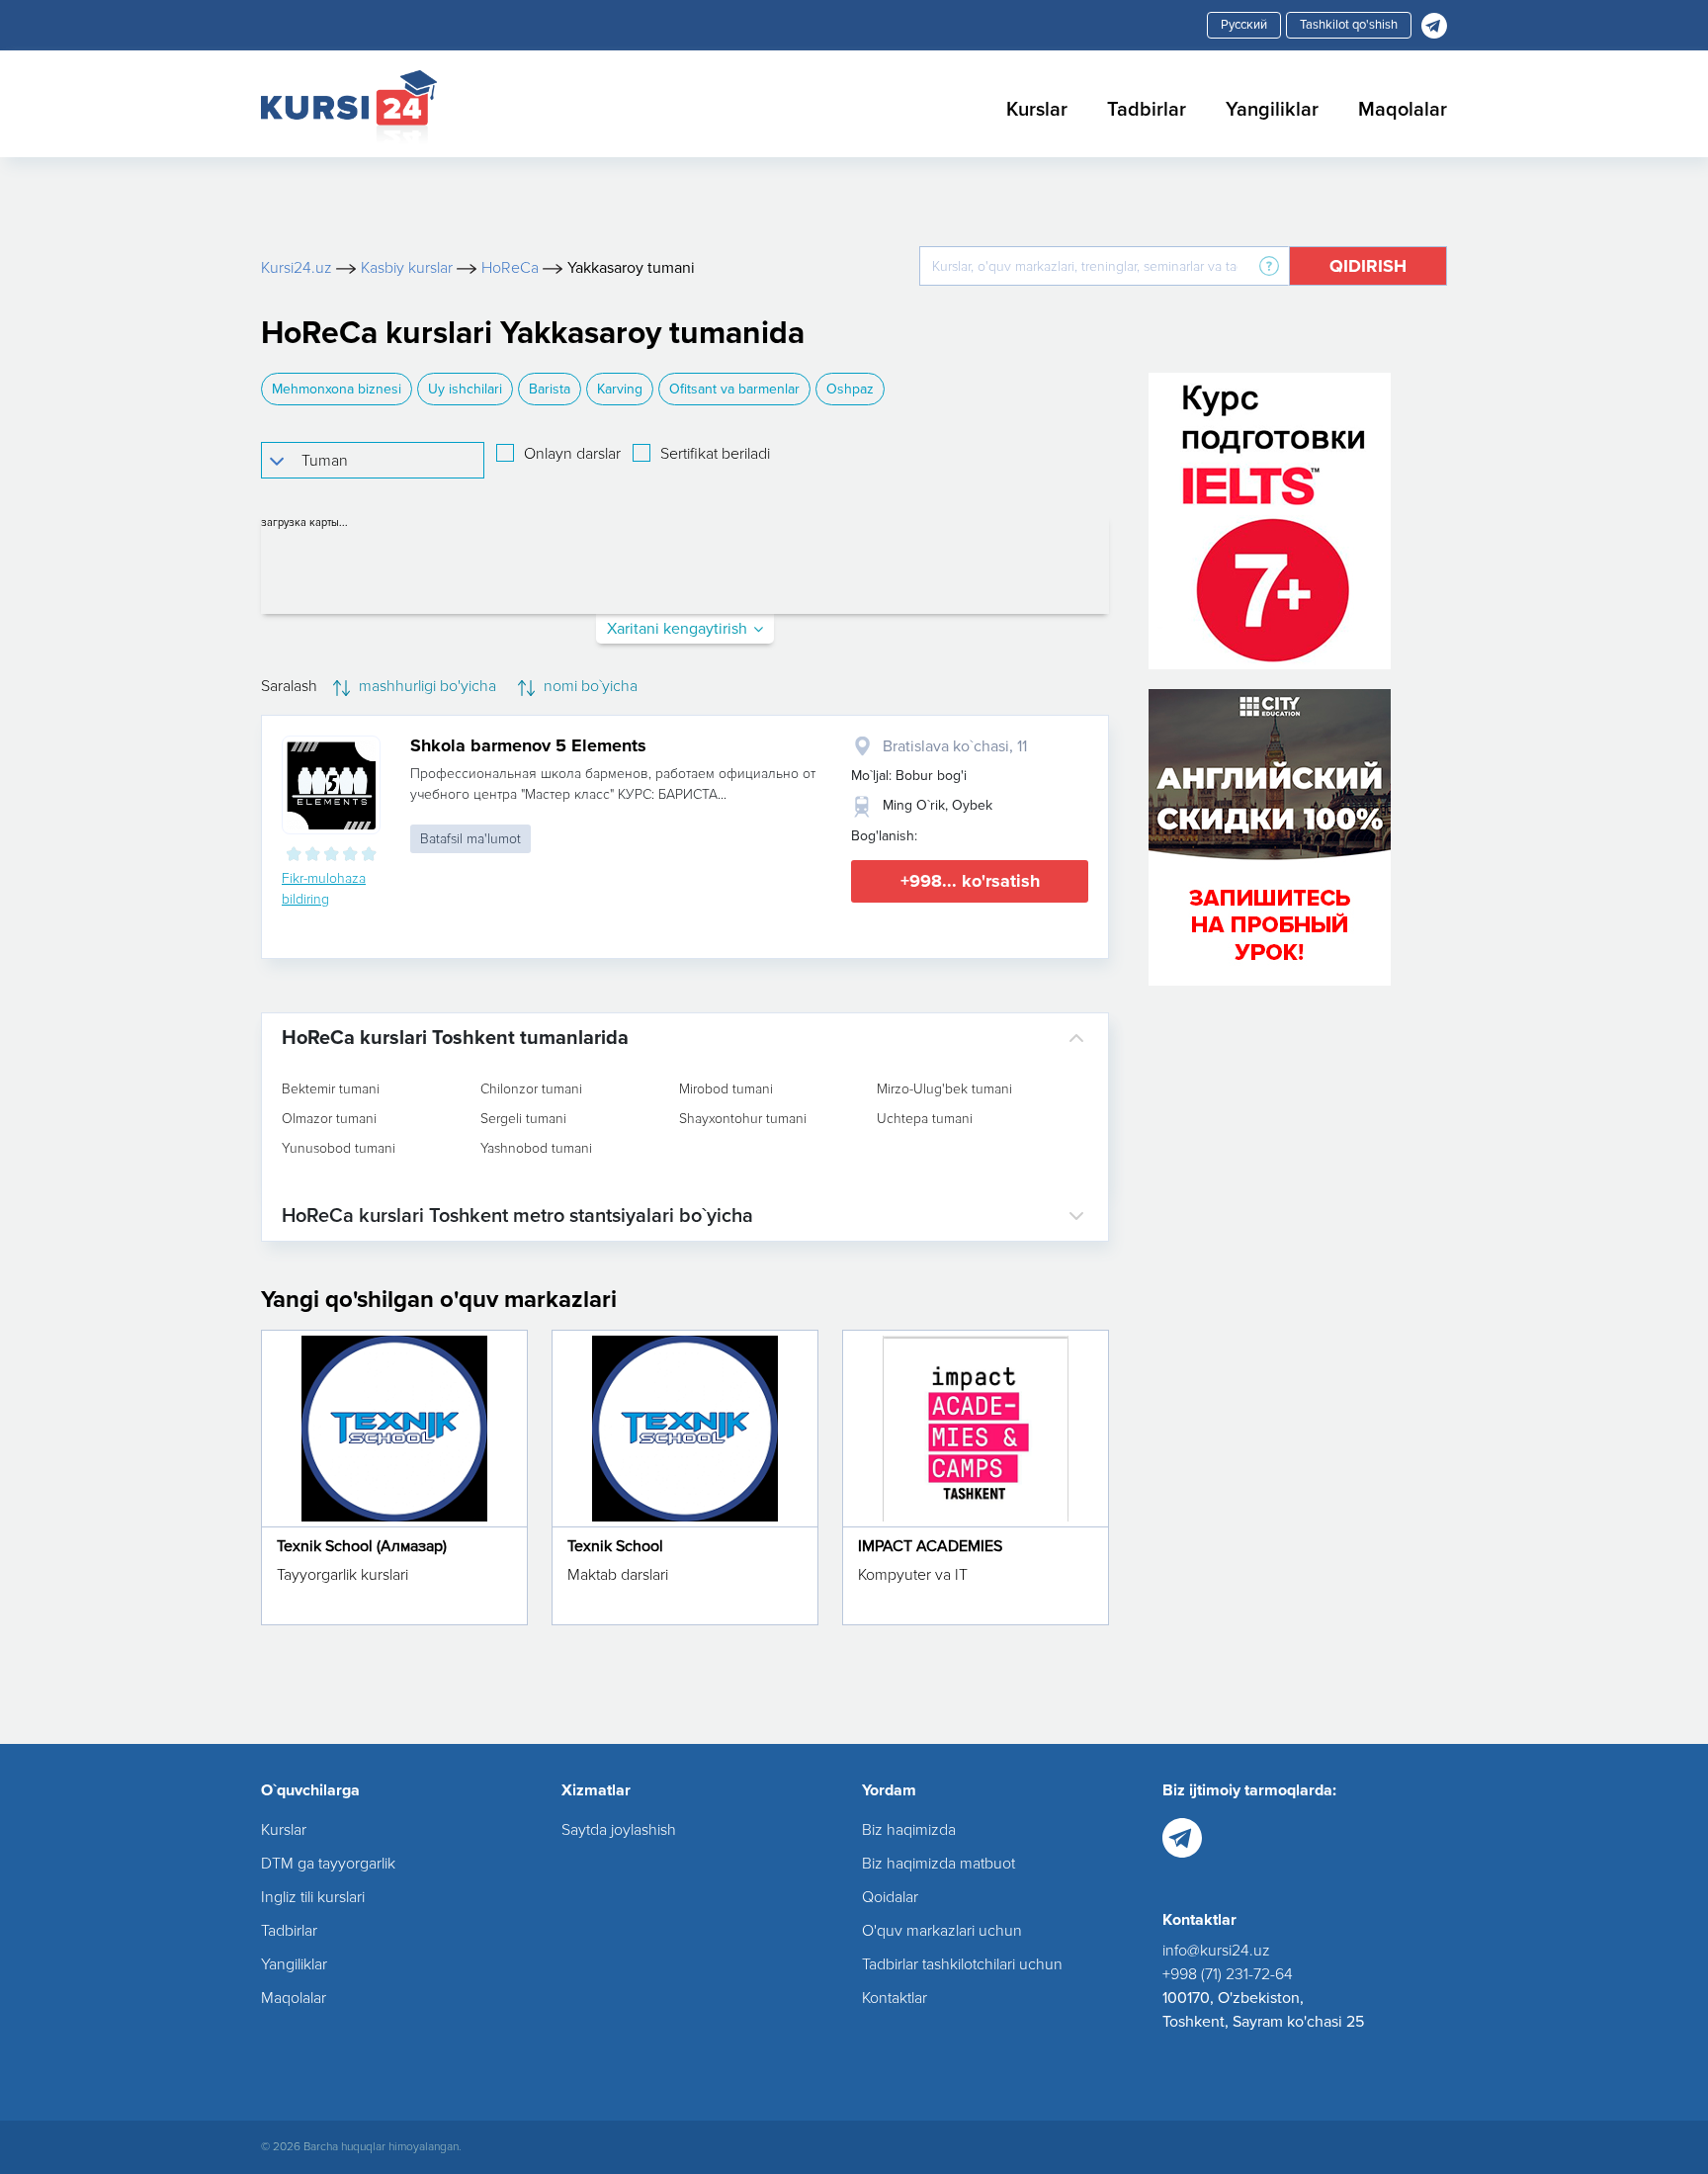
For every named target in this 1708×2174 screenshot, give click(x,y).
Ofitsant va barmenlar (734, 389)
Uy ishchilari (465, 389)
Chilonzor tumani (531, 1089)
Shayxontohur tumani (743, 1119)
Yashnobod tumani (536, 1149)
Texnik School (615, 1546)
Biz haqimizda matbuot (939, 1864)
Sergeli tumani (523, 1119)
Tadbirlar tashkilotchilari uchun (962, 1964)
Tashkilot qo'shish (1349, 25)
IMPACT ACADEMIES (930, 1546)
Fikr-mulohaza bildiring (324, 889)
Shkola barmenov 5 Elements (528, 745)
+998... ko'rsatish (970, 881)
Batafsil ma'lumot (470, 839)
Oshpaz (850, 389)
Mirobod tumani (726, 1089)
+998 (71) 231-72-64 (1228, 1974)
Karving (620, 389)
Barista (550, 389)
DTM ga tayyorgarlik (328, 1864)
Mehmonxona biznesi (337, 389)
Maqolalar (1403, 110)
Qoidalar (890, 1897)
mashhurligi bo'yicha (426, 686)
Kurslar (1037, 110)
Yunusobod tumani (339, 1149)
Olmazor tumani (329, 1119)
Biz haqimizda (909, 1830)
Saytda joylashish (619, 1830)
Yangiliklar (1272, 110)
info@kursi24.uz (1216, 1951)
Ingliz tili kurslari (313, 1897)
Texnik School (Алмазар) (362, 1546)
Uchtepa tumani (925, 1119)
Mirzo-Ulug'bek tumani (944, 1089)
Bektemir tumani (331, 1089)
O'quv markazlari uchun (942, 1931)
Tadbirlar (1147, 110)
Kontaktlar (895, 1998)
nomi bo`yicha (589, 686)
